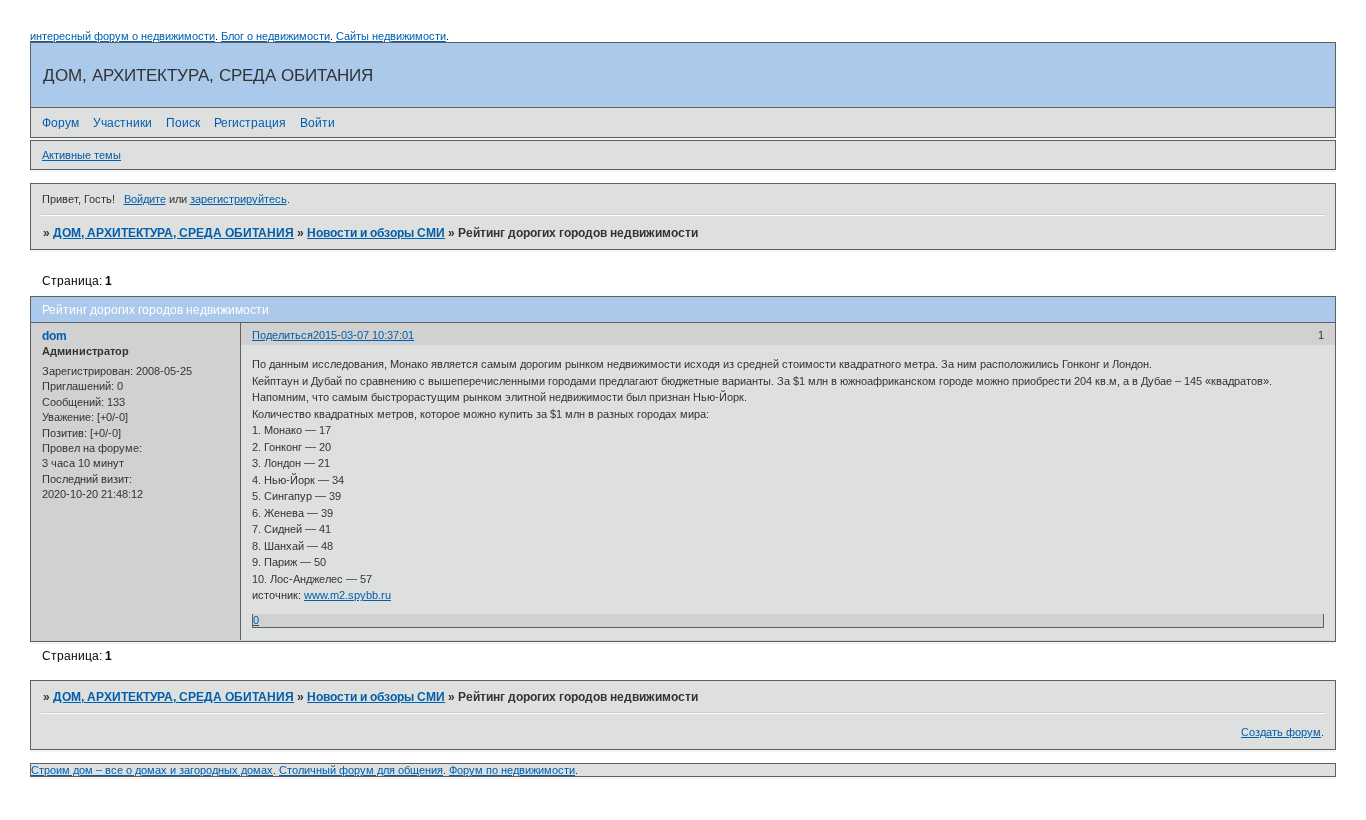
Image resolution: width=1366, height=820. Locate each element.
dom (54, 336)
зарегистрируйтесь (238, 199)
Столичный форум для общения (361, 770)
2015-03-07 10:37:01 (363, 335)
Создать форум (1281, 732)
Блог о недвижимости (275, 36)
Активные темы (81, 155)
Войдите (145, 199)
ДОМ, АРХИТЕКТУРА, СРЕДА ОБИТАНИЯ (173, 233)
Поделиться (282, 335)
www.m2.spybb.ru (347, 595)
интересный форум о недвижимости (122, 36)
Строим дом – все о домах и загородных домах (152, 770)
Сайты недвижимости (391, 36)
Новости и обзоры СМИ (376, 233)
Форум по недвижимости (512, 770)
